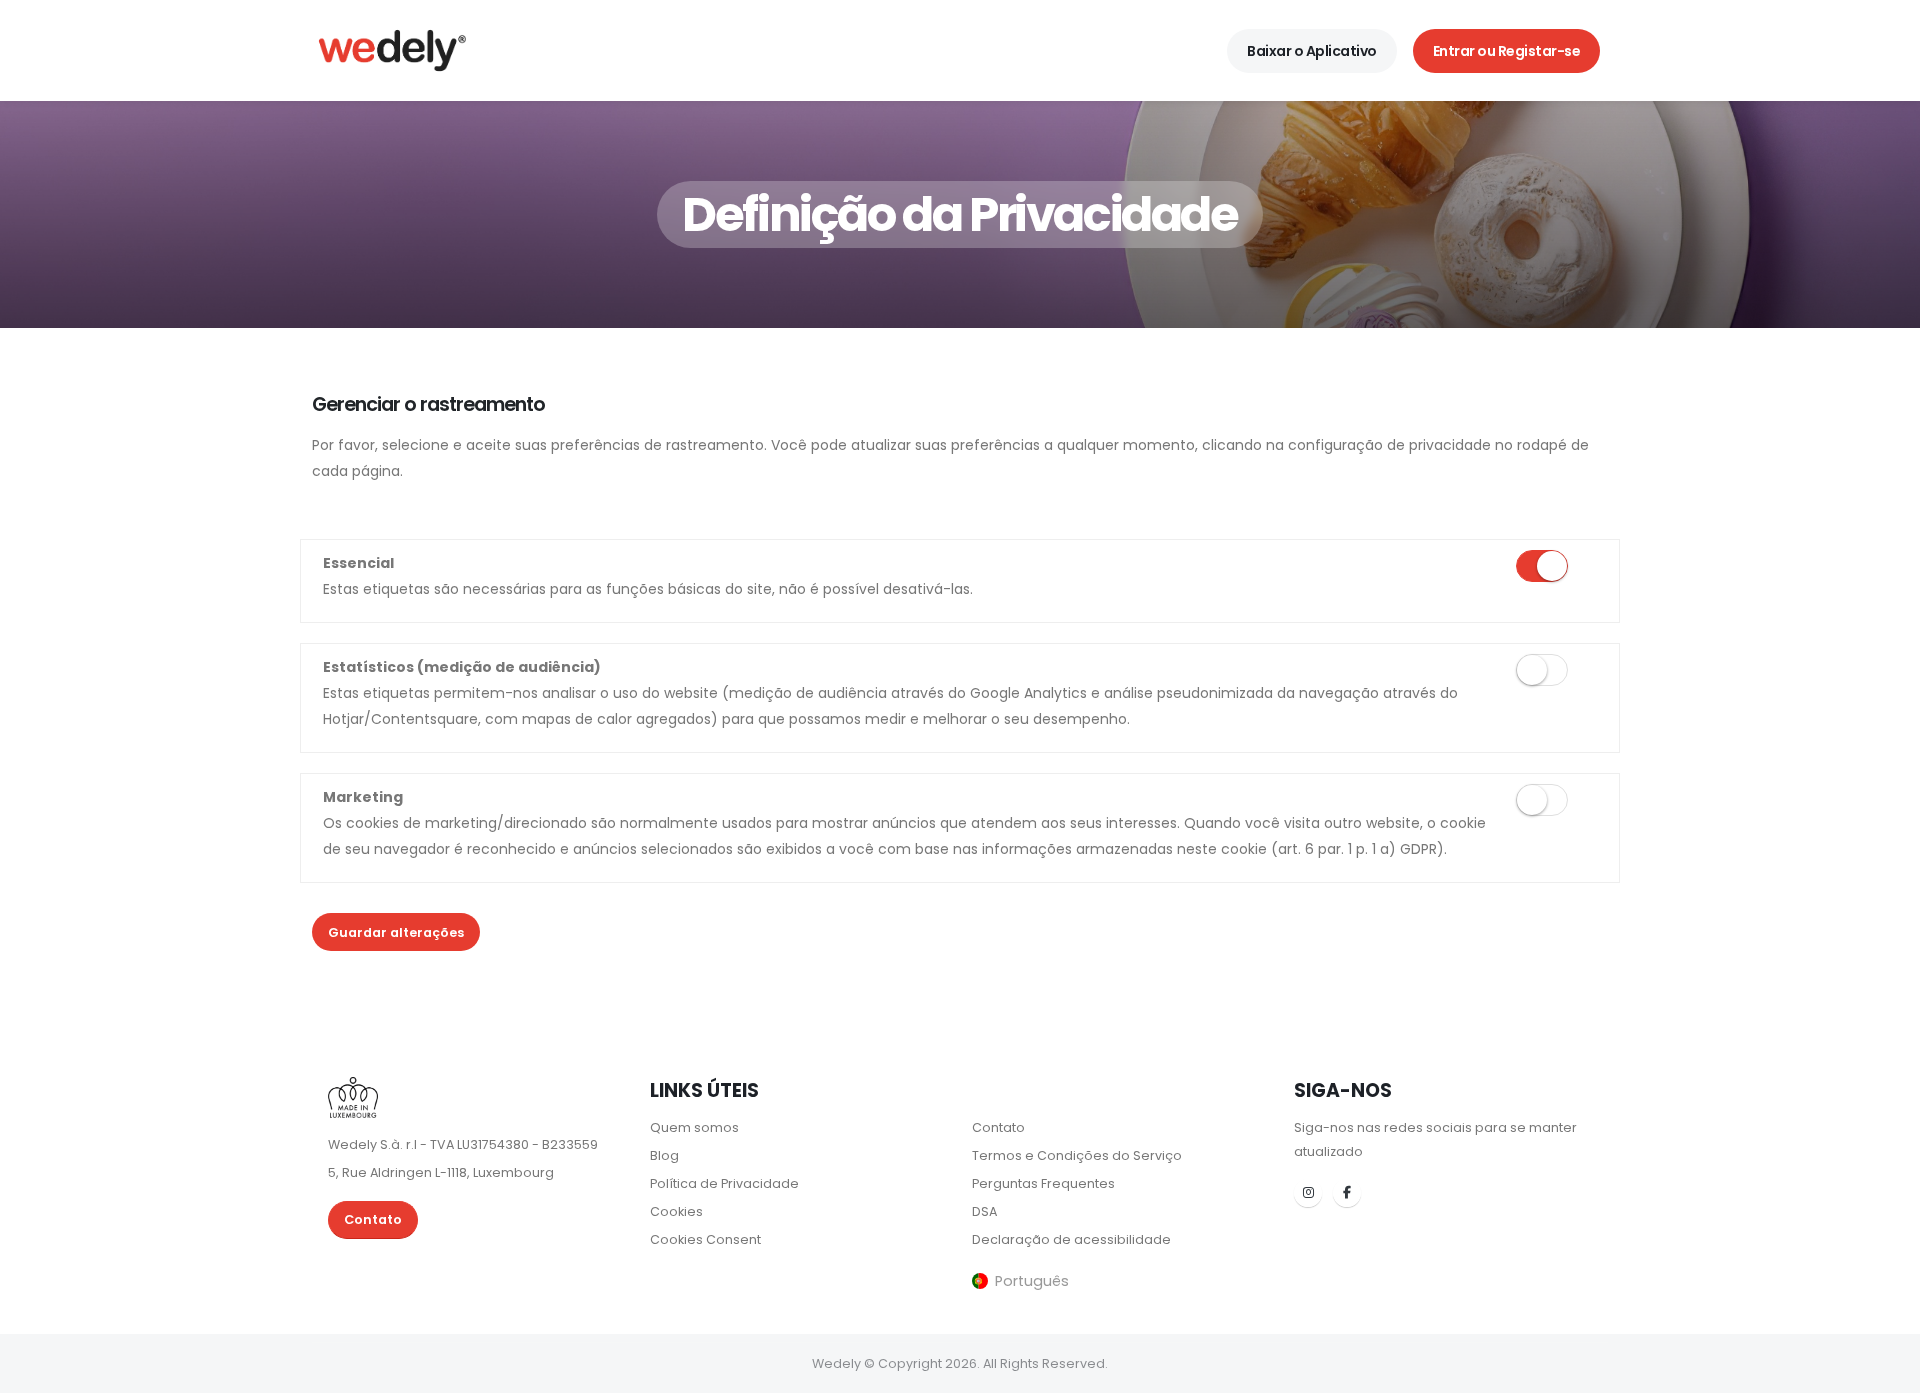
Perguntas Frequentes (1043, 1183)
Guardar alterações (396, 932)
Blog (664, 1155)
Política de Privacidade (724, 1183)
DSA (984, 1211)
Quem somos (694, 1127)
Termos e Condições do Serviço (1077, 1155)
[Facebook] (1347, 1193)
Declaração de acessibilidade (1071, 1239)
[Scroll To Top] (1885, 1370)
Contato (373, 1219)
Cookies (676, 1211)
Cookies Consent (705, 1239)
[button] (1020, 1280)
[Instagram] (1308, 1193)
